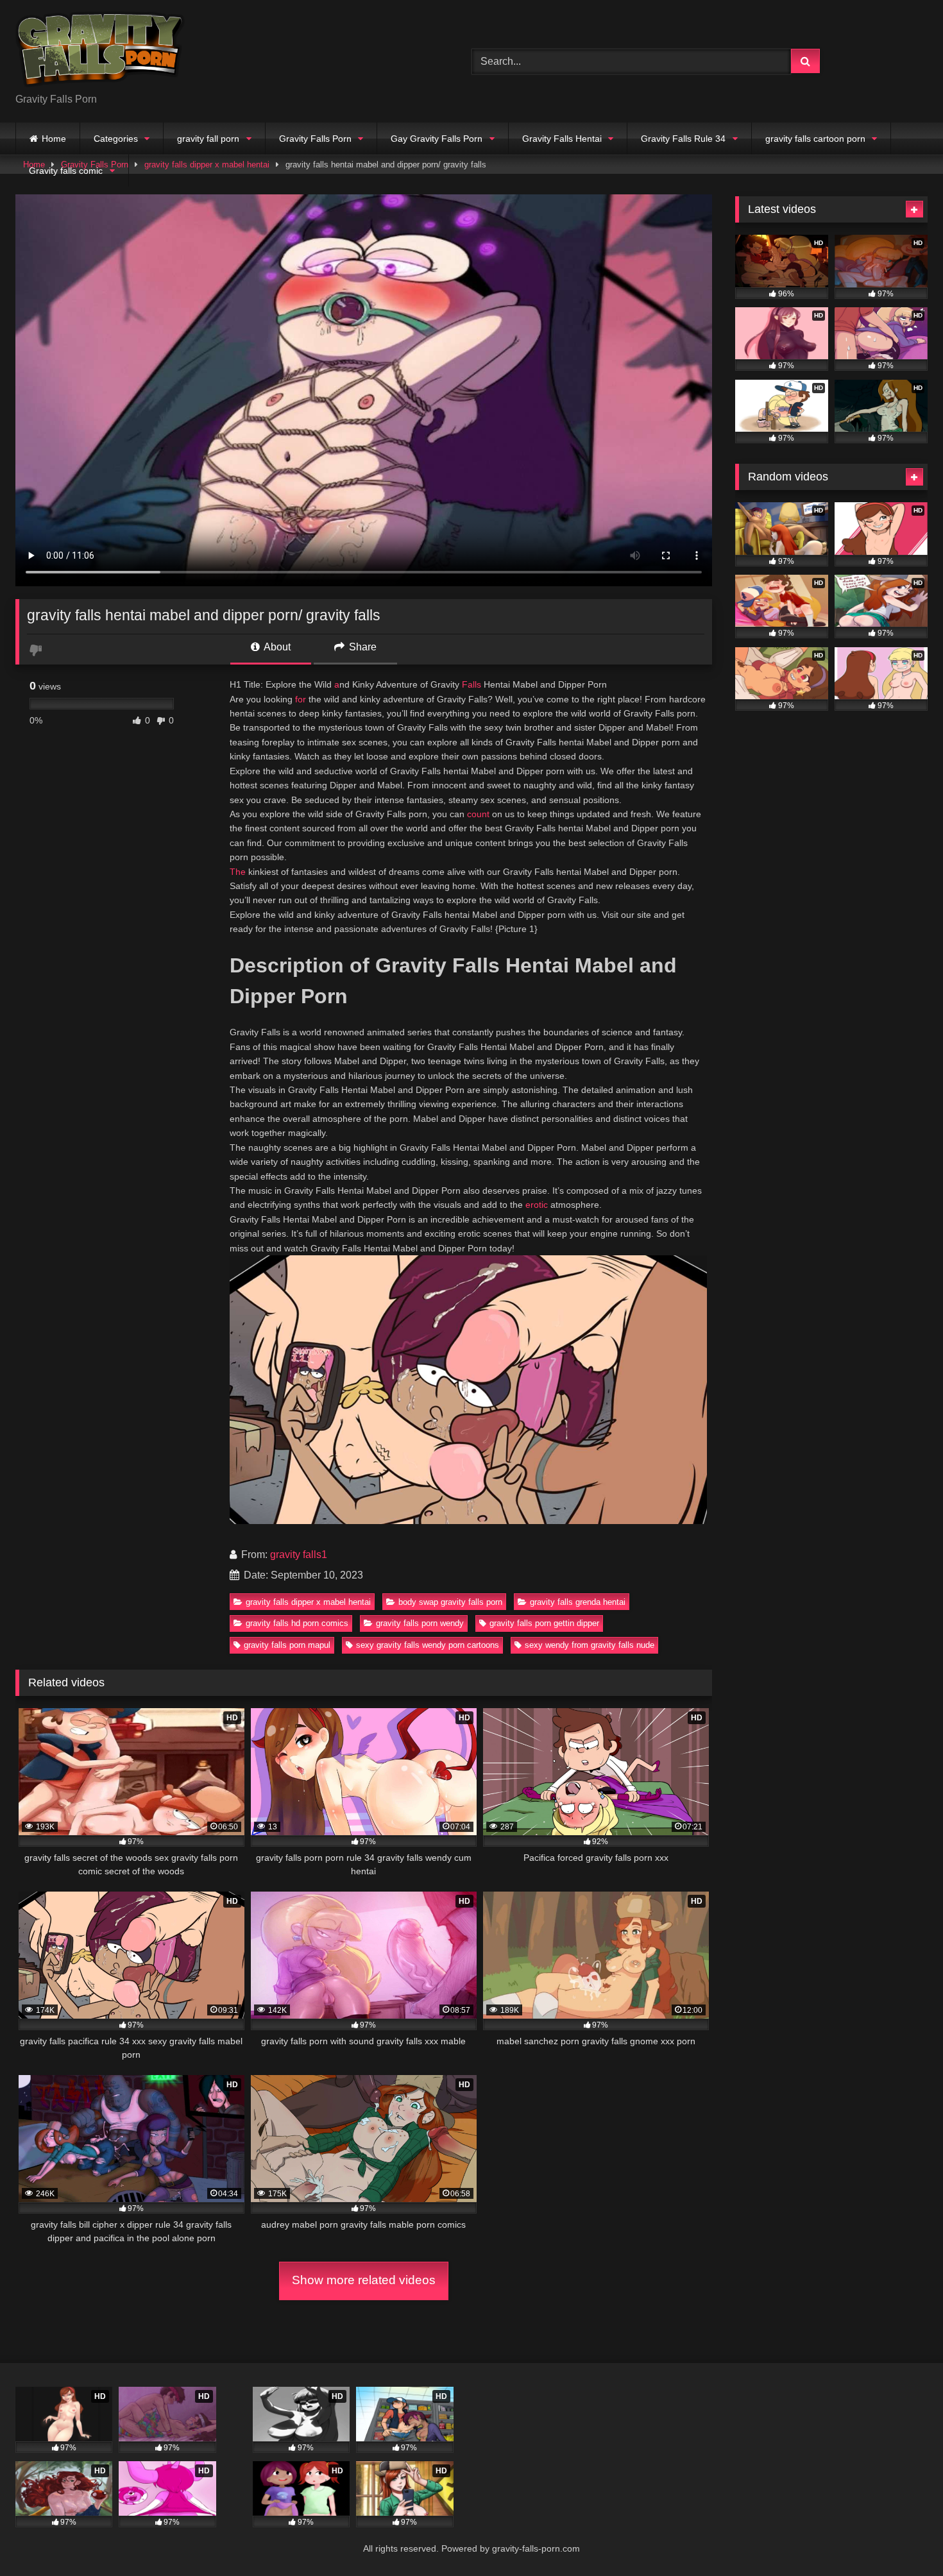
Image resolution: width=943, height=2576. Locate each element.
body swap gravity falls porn (450, 1602)
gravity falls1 (299, 1555)
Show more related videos (364, 2280)
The (238, 872)
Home (54, 139)
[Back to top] (903, 2538)
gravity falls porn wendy (420, 1623)
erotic (537, 1205)
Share (361, 647)
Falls (471, 684)
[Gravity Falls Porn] (100, 51)
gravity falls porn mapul (287, 1645)
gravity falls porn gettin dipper (544, 1623)
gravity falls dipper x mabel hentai (308, 1602)
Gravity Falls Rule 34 (683, 139)
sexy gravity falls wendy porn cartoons (428, 1645)
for (301, 699)
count (478, 814)
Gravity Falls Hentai (562, 139)
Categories (116, 139)
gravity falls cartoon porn (815, 139)
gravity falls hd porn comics (297, 1623)
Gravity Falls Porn (315, 139)
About (276, 647)
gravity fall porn (208, 139)
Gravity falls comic (66, 171)
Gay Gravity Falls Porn (437, 139)
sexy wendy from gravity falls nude (590, 1645)
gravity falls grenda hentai (578, 1602)
